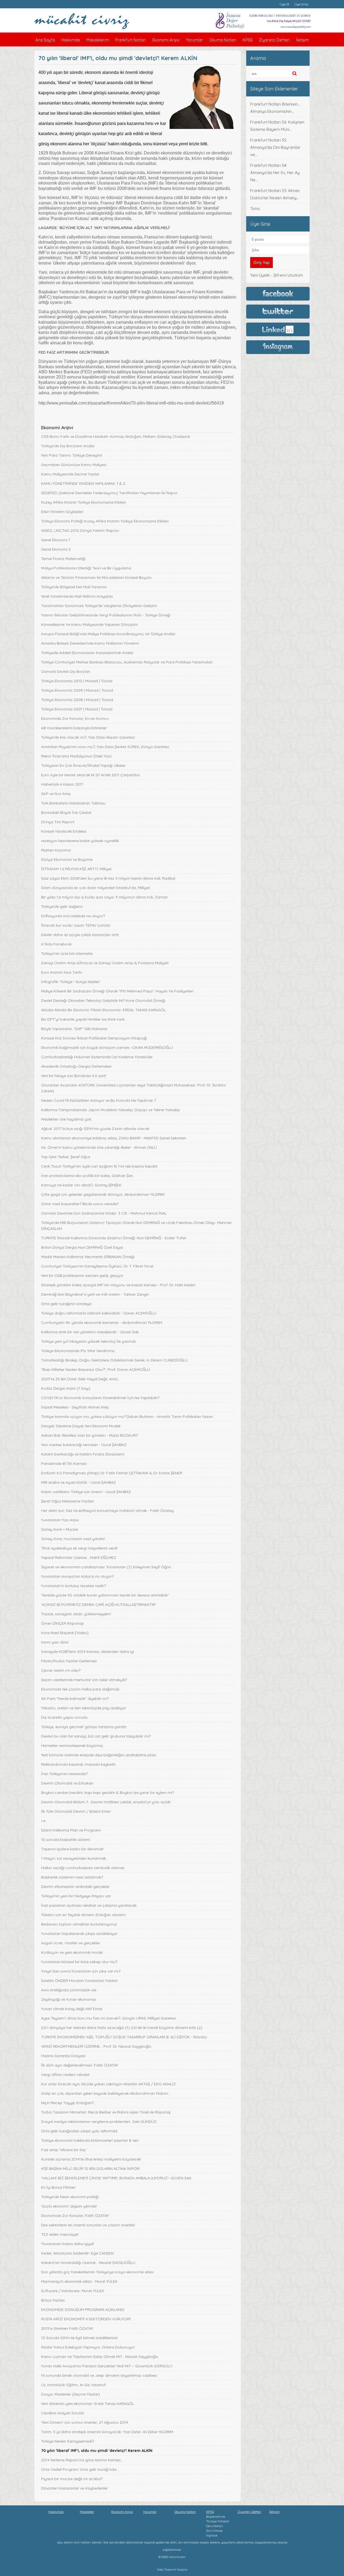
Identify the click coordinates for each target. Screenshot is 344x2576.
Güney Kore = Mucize (60, 1529)
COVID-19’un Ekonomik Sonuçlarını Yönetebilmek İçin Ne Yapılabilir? (100, 1398)
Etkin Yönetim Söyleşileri (62, 512)
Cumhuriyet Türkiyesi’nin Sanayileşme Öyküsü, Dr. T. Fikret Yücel (97, 1266)
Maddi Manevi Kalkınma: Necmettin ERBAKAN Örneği (88, 1257)
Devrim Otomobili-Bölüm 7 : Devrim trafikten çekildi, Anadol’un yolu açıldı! (106, 1802)
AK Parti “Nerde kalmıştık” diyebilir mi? (75, 1699)
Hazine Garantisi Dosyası (63, 2056)
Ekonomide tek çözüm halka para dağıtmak (80, 1689)
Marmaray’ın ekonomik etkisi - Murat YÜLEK (79, 2281)
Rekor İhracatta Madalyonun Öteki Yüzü (76, 756)
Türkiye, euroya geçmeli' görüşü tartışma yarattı (84, 1727)
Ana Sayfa (45, 40)
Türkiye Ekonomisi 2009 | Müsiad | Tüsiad (77, 690)
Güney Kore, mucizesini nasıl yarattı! (73, 1539)
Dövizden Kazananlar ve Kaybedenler (74, 2488)
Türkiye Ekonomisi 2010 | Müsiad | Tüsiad (77, 681)
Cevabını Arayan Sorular (63, 2413)
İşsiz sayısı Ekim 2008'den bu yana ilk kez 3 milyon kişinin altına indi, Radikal (108, 878)
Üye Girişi (301, 4)
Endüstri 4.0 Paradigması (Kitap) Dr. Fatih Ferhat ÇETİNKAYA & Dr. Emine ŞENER (112, 1473)
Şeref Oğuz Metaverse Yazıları (67, 1501)
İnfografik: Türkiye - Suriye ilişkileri (70, 982)
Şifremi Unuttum (288, 275)
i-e (43, 1821)
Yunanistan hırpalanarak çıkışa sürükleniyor (79, 1934)
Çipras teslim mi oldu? (61, 1670)
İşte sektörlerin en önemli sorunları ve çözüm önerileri (88, 2225)
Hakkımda (71, 40)
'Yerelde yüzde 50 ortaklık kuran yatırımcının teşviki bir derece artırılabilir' (105, 1595)
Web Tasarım (166, 2570)
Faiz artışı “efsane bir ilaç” (64, 2150)
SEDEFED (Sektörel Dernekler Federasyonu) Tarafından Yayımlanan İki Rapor (109, 493)
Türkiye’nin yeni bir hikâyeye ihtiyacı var (76, 1896)
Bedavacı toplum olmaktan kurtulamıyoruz (79, 1924)
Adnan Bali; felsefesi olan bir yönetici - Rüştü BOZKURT (90, 1435)
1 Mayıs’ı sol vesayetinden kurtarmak (74, 1858)
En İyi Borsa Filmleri (58, 2187)
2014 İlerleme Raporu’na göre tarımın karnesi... (82, 2460)
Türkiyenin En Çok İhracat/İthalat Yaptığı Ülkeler (83, 765)
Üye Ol (284, 4)
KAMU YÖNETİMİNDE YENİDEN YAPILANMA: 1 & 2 (83, 483)
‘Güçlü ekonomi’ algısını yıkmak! (69, 2206)
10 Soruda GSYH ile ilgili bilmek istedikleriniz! (79, 2338)
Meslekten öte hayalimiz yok (66, 1119)
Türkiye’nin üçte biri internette (67, 953)
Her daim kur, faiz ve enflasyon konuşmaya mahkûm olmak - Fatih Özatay (107, 1511)
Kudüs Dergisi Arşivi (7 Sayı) (66, 1388)
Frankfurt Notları (131, 40)
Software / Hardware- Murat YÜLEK (73, 2291)
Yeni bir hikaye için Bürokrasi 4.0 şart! (74, 1076)
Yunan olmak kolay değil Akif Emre (72, 2009)
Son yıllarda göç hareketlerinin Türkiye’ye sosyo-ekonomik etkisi (97, 2272)
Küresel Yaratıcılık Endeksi (64, 831)
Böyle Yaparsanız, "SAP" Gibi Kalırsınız (74, 1029)
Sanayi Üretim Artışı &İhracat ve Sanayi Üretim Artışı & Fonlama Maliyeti (105, 963)
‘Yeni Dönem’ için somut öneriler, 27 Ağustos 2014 (85, 2422)
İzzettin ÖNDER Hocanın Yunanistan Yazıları (79, 1981)
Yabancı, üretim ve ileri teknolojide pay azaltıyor (84, 1708)
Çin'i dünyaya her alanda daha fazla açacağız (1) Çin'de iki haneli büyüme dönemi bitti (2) (122, 2028)
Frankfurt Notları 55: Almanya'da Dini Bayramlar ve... (275, 147)
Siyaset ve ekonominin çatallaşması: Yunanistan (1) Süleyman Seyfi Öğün (106, 1567)
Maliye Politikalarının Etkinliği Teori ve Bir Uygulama (86, 568)
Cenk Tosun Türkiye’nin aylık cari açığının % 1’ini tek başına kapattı (99, 1166)
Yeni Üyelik (260, 275)
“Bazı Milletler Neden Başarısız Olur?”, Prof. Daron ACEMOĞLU (96, 1370)
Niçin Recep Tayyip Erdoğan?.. (68, 2103)
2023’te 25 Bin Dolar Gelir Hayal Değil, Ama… (80, 1379)
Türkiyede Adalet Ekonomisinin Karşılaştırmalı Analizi (87, 653)
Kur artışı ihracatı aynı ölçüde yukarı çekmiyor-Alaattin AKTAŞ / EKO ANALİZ (108, 2084)
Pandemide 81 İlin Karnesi (64, 1464)
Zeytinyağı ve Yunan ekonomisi (69, 1999)
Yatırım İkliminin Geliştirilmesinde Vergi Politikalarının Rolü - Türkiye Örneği (106, 615)
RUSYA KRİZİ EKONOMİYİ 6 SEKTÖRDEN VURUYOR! (86, 2319)
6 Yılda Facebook (56, 944)
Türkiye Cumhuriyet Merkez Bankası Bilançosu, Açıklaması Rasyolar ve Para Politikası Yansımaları (127, 662)
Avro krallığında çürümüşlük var (69, 1990)
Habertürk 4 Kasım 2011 (62, 784)
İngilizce (212, 2535)
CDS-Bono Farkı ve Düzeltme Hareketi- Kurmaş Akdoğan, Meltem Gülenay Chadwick (116, 436)
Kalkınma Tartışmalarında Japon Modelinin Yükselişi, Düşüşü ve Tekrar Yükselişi (110, 1110)
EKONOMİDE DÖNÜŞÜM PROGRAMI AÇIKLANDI (83, 2310)
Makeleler (87, 2512)
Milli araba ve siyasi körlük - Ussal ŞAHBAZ (78, 1482)
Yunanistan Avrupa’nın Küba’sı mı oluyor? (77, 1576)
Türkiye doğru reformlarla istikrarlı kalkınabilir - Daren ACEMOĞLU (99, 1313)
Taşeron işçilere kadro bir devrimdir (72, 1849)
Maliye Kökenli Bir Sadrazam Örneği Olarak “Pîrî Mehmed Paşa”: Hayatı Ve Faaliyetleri (117, 991)
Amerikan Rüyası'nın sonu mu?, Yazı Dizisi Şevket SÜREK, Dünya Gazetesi (105, 747)
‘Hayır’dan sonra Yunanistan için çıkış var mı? (81, 1971)
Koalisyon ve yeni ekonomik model (72, 1952)
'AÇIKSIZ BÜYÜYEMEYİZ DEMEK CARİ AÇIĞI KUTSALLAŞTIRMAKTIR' (98, 1605)
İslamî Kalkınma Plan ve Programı (71, 1830)
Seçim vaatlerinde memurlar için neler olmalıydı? (84, 1680)
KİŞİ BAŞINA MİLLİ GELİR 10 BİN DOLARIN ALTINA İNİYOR (90, 2169)
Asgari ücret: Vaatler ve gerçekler (71, 1943)
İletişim (302, 40)
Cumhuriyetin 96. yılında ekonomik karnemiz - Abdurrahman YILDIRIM (102, 1323)
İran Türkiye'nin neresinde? (64, 1774)
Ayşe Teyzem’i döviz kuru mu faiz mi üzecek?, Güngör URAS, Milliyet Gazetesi (109, 2018)
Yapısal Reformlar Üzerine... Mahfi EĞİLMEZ (79, 1558)
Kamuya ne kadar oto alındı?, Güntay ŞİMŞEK (81, 1185)
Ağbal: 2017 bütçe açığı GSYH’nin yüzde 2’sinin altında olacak (95, 1129)
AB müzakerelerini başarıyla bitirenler (74, 728)
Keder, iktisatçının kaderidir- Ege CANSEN (77, 2253)
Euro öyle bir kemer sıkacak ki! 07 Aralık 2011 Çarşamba (90, 775)
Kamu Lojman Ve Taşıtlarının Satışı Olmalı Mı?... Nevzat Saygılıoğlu (100, 2357)
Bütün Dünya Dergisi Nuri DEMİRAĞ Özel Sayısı (82, 1247)
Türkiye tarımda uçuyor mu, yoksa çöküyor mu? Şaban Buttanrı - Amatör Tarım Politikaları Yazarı (127, 1417)
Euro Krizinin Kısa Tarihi (62, 972)
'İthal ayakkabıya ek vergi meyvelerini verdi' (80, 1548)
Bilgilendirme (216, 2517)
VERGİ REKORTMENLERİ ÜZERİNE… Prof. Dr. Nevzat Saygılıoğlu (96, 2046)
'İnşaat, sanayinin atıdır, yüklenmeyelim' (76, 1614)
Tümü (255, 209)
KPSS (248, 40)
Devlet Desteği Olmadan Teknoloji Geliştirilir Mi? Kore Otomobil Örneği (103, 1000)
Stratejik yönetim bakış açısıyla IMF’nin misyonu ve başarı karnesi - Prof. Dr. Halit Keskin (118, 1285)
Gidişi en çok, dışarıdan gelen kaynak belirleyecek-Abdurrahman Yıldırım (105, 2093)
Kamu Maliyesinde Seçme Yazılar (70, 474)
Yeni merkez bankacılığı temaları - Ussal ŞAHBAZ (84, 1445)
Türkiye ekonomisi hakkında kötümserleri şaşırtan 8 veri (90, 2140)
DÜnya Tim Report (58, 822)
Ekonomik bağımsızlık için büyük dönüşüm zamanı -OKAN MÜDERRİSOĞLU (107, 1047)
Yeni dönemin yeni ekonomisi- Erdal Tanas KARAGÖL (88, 2404)
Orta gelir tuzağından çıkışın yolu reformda (79, 2131)
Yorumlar (194, 40)
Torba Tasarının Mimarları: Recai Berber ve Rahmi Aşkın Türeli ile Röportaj (106, 2112)
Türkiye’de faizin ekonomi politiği (70, 2197)
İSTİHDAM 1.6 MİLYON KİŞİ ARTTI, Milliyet (76, 869)
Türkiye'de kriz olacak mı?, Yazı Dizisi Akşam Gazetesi (88, 737)
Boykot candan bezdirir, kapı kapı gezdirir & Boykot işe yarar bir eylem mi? (107, 1793)
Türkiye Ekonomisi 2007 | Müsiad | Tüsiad (77, 709)
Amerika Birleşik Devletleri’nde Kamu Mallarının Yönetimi (90, 643)
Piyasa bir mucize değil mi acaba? (72, 2479)
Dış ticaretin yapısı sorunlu (64, 1717)
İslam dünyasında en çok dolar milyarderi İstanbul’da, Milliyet (95, 888)
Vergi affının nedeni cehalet (65, 2075)
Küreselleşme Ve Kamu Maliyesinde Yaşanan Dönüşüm (89, 624)
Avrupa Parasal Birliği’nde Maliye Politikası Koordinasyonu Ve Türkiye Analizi (108, 634)
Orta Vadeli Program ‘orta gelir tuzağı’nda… (80, 2469)
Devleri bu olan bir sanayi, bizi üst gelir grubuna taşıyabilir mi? (96, 1736)
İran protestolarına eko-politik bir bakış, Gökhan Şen (87, 1176)
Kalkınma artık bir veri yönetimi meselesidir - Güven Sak (90, 1332)
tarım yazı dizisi (55, 1642)
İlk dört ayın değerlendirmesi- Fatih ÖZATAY (80, 2065)
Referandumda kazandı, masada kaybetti (78, 1764)
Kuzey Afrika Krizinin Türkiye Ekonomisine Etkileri (83, 502)
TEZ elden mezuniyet (60, 2234)
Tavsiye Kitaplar (218, 2521)
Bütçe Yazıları (53, 2300)
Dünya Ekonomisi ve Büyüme (67, 859)
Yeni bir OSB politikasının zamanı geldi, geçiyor (82, 1276)
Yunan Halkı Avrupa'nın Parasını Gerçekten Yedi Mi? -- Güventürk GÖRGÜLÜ (107, 2366)
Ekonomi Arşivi (166, 40)
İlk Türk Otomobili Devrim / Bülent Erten (76, 1811)
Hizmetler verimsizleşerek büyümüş (72, 1746)
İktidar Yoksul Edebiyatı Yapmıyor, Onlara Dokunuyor (88, 2347)
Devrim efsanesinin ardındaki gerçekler (75, 1887)
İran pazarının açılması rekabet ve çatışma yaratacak (89, 1905)
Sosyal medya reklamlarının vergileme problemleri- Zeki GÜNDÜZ (99, 2122)
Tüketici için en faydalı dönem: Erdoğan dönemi (83, 1915)
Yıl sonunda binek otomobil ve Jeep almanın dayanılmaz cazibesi (99, 2375)
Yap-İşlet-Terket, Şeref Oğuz (66, 1157)
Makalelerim (98, 40)
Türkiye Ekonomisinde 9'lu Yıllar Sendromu (78, 1351)
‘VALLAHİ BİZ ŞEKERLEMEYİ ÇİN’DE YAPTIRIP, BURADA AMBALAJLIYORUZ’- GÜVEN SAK (116, 2178)
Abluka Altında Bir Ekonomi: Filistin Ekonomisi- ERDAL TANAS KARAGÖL (103, 1010)
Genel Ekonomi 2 (56, 549)
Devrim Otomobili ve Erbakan (67, 1783)
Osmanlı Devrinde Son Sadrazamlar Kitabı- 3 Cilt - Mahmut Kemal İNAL (104, 1213)
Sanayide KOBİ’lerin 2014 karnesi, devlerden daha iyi (87, 1652)
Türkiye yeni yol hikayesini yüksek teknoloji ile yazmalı (88, 1341)
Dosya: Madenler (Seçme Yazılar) (71, 2394)
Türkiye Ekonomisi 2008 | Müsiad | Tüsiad (77, 700)
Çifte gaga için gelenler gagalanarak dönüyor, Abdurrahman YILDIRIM (103, 1194)
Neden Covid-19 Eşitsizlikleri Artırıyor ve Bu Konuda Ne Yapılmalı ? (98, 1100)
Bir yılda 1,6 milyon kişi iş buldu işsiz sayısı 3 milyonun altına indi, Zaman (104, 897)
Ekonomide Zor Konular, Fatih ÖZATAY (75, 2216)
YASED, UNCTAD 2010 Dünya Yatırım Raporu (80, 530)
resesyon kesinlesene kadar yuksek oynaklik (80, 841)
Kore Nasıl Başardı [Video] (65, 1633)
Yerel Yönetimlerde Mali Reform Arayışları (77, 596)
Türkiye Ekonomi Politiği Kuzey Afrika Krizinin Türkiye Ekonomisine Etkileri (105, 521)
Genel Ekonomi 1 (56, 540)
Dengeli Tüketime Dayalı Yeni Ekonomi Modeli (81, 1426)
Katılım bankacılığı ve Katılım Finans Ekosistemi (83, 1454)
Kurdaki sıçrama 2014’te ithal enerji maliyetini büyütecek (91, 2159)
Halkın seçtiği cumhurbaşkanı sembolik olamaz (83, 1868)
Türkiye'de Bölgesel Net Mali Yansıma (74, 587)
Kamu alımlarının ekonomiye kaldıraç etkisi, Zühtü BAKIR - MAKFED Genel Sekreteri (114, 1138)
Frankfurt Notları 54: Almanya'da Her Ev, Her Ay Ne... (275, 173)
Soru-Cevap (214, 2531)
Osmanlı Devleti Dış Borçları (66, 671)
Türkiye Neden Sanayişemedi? (68, 2441)
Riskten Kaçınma (56, 850)
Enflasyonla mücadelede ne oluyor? (73, 916)
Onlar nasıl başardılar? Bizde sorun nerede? (80, 1204)
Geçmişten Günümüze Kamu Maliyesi (74, 465)
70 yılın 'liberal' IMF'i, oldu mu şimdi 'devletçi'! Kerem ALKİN (97, 2451)
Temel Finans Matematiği (63, 559)
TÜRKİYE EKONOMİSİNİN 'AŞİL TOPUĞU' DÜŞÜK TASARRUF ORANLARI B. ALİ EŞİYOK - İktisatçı (124, 2037)
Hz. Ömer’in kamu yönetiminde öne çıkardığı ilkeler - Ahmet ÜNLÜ (99, 1147)
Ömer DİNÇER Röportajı (62, 1623)
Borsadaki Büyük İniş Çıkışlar (66, 812)
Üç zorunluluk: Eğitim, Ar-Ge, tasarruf (73, 2385)
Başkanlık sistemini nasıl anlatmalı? (72, 1877)
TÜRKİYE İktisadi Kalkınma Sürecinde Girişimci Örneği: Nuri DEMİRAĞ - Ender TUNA (114, 1238)
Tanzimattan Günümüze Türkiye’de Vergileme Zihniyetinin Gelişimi (99, 606)
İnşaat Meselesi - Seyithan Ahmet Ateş (75, 1407)
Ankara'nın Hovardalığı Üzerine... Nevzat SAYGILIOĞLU (88, 2263)
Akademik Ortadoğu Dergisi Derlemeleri (76, 1066)
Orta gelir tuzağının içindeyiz (66, 1304)
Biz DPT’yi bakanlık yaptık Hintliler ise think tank (83, 1019)
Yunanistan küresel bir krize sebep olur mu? (79, 1962)
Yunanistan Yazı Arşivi (60, 1520)
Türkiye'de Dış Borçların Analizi (68, 446)
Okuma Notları (223, 40)
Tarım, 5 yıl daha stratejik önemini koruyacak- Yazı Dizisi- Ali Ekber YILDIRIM (107, 2432)
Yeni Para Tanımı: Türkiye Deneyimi (72, 455)
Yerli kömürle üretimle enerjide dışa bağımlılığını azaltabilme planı (99, 1755)
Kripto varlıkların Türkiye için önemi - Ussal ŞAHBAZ (86, 1492)
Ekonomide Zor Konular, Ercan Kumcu (75, 718)
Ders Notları (215, 2526)
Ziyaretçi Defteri (274, 40)
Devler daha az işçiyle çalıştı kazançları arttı (80, 935)
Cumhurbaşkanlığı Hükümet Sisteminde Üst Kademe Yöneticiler (97, 1057)
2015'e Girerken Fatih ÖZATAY (67, 2328)
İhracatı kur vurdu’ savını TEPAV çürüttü (76, 925)
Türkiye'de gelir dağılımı (62, 906)
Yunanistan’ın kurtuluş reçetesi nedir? (74, 1586)
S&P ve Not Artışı (56, 794)
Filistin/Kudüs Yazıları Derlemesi (69, 1661)
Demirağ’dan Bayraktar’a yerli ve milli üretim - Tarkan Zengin (95, 1294)
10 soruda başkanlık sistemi (66, 1840)
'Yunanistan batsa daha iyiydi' (68, 2244)
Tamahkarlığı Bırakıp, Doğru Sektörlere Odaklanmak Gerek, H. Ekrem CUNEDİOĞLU (114, 1360)
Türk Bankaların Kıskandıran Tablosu (73, 803)
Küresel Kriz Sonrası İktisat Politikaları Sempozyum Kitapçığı (94, 1038)
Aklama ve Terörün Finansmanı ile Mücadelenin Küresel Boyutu (96, 577)
